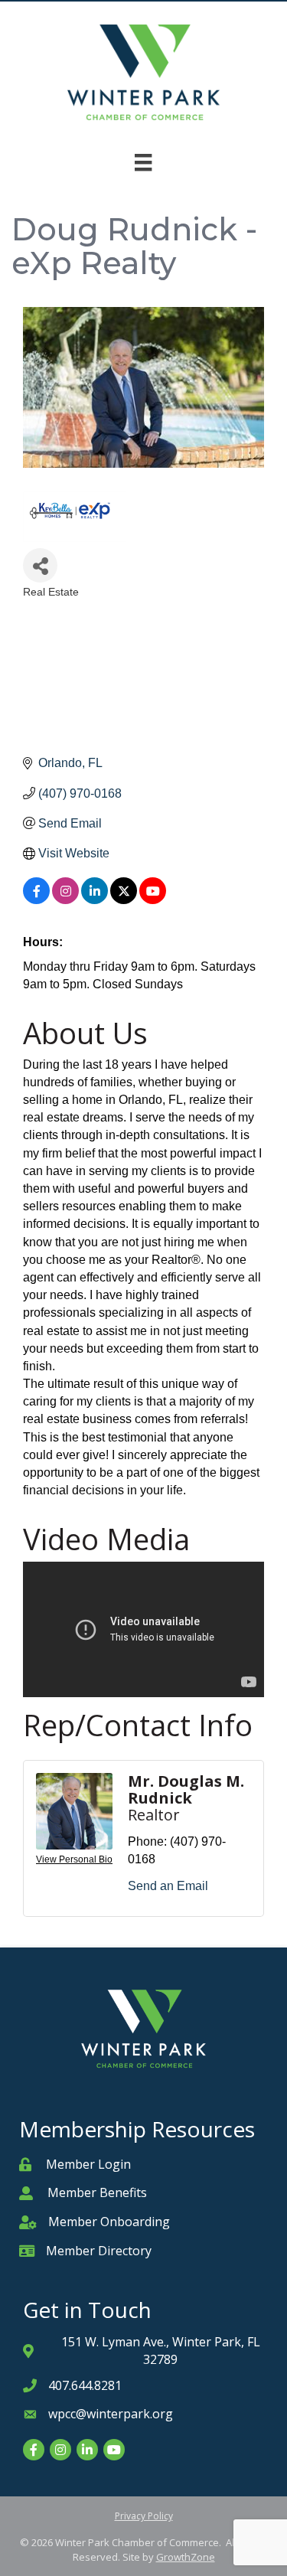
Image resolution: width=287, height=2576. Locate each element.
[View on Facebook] (36, 900)
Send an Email (168, 1886)
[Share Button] (40, 565)
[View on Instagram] (65, 900)
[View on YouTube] (153, 900)
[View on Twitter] (124, 900)
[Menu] (143, 162)
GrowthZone (186, 2557)
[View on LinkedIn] (95, 900)
